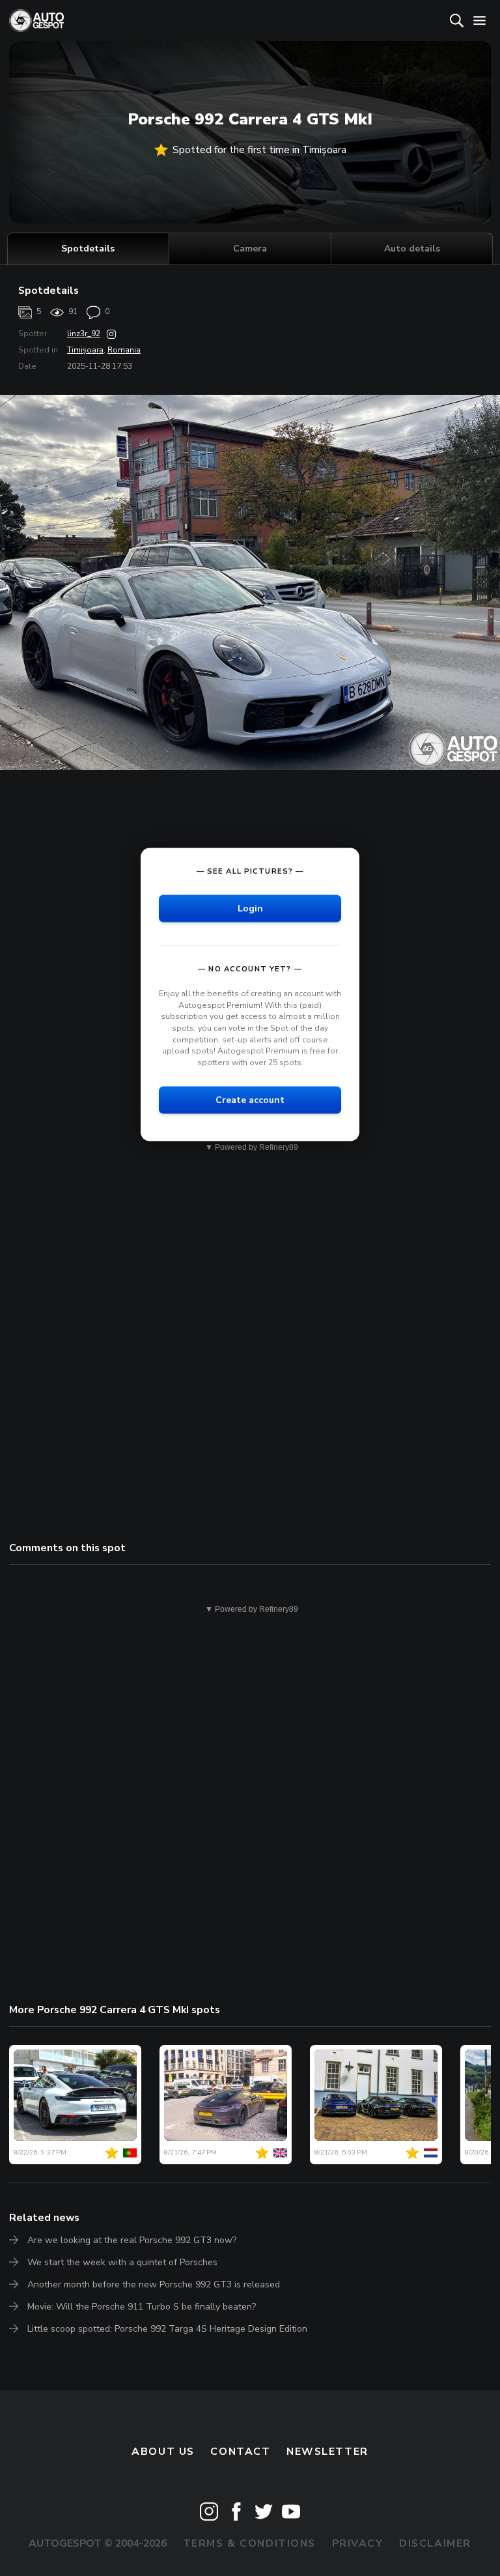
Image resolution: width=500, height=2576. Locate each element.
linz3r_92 (84, 334)
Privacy (358, 2543)
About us (163, 2452)
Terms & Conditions (249, 2543)
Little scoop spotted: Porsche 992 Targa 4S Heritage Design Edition (167, 2329)
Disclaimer (435, 2543)
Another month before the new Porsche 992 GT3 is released (154, 2284)
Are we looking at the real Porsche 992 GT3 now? (132, 2240)
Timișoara (85, 350)
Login (250, 909)
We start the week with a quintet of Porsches (122, 2262)
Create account (250, 1100)
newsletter (327, 2452)
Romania (124, 350)
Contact (240, 2452)
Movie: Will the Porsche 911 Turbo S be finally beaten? (142, 2307)
